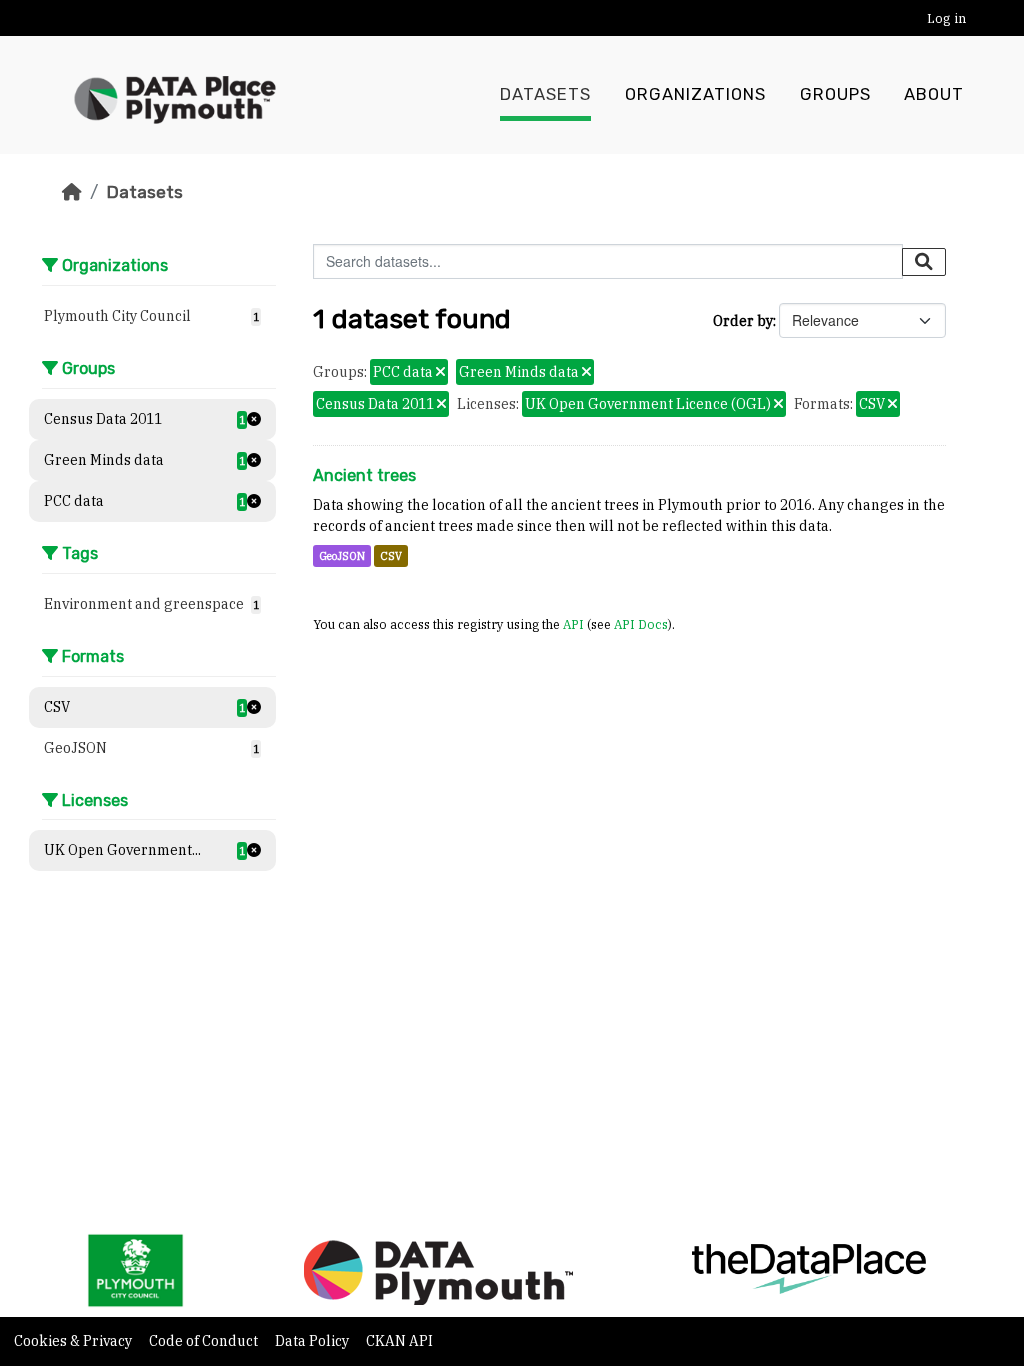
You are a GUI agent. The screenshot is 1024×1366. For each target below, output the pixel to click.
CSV (391, 556)
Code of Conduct (205, 1341)
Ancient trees (364, 475)
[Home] (72, 192)
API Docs (641, 624)
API (573, 624)
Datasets (545, 94)
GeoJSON (342, 556)
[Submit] (924, 262)
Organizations (695, 94)
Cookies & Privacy (74, 1341)
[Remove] (440, 373)
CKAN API (399, 1341)
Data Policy (313, 1341)
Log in (946, 18)
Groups (835, 94)
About (934, 94)
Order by (743, 321)
